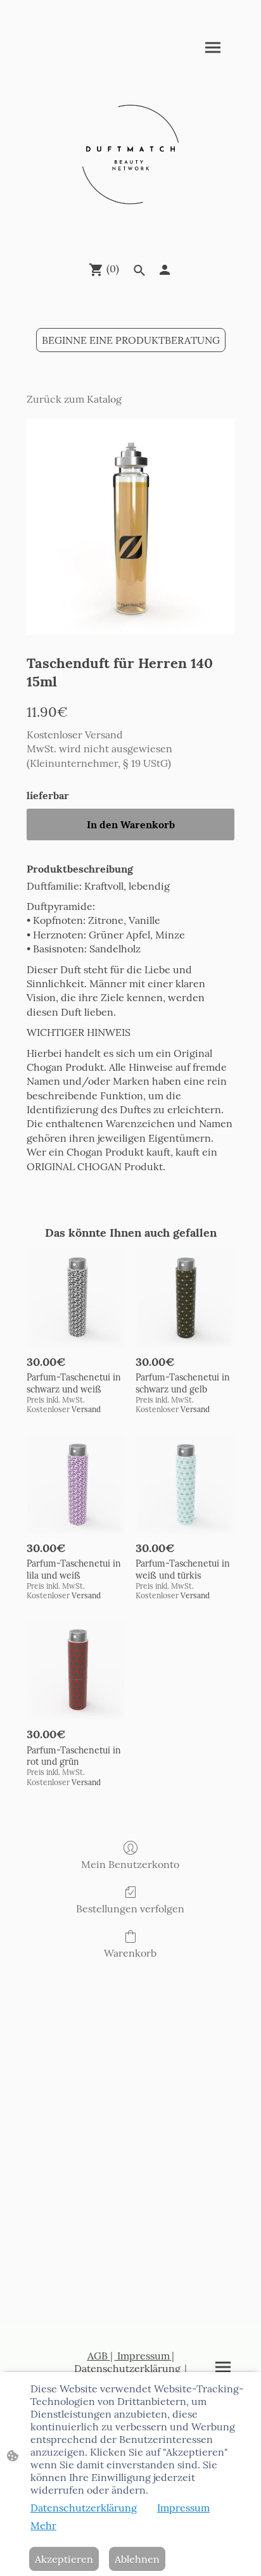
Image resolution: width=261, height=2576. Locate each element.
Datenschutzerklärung (127, 2368)
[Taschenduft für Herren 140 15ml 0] (130, 527)
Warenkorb (130, 1953)
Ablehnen (137, 2559)
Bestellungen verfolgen (130, 1909)
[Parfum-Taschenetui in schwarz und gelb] (185, 1298)
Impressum (142, 2356)
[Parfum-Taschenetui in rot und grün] (76, 1670)
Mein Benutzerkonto (130, 1864)
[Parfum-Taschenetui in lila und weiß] (76, 1484)
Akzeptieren (64, 2559)
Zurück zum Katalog (74, 399)
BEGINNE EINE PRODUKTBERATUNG (131, 340)
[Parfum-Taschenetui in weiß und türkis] (185, 1484)
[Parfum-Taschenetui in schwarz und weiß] (76, 1298)
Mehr (43, 2525)
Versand (104, 735)
